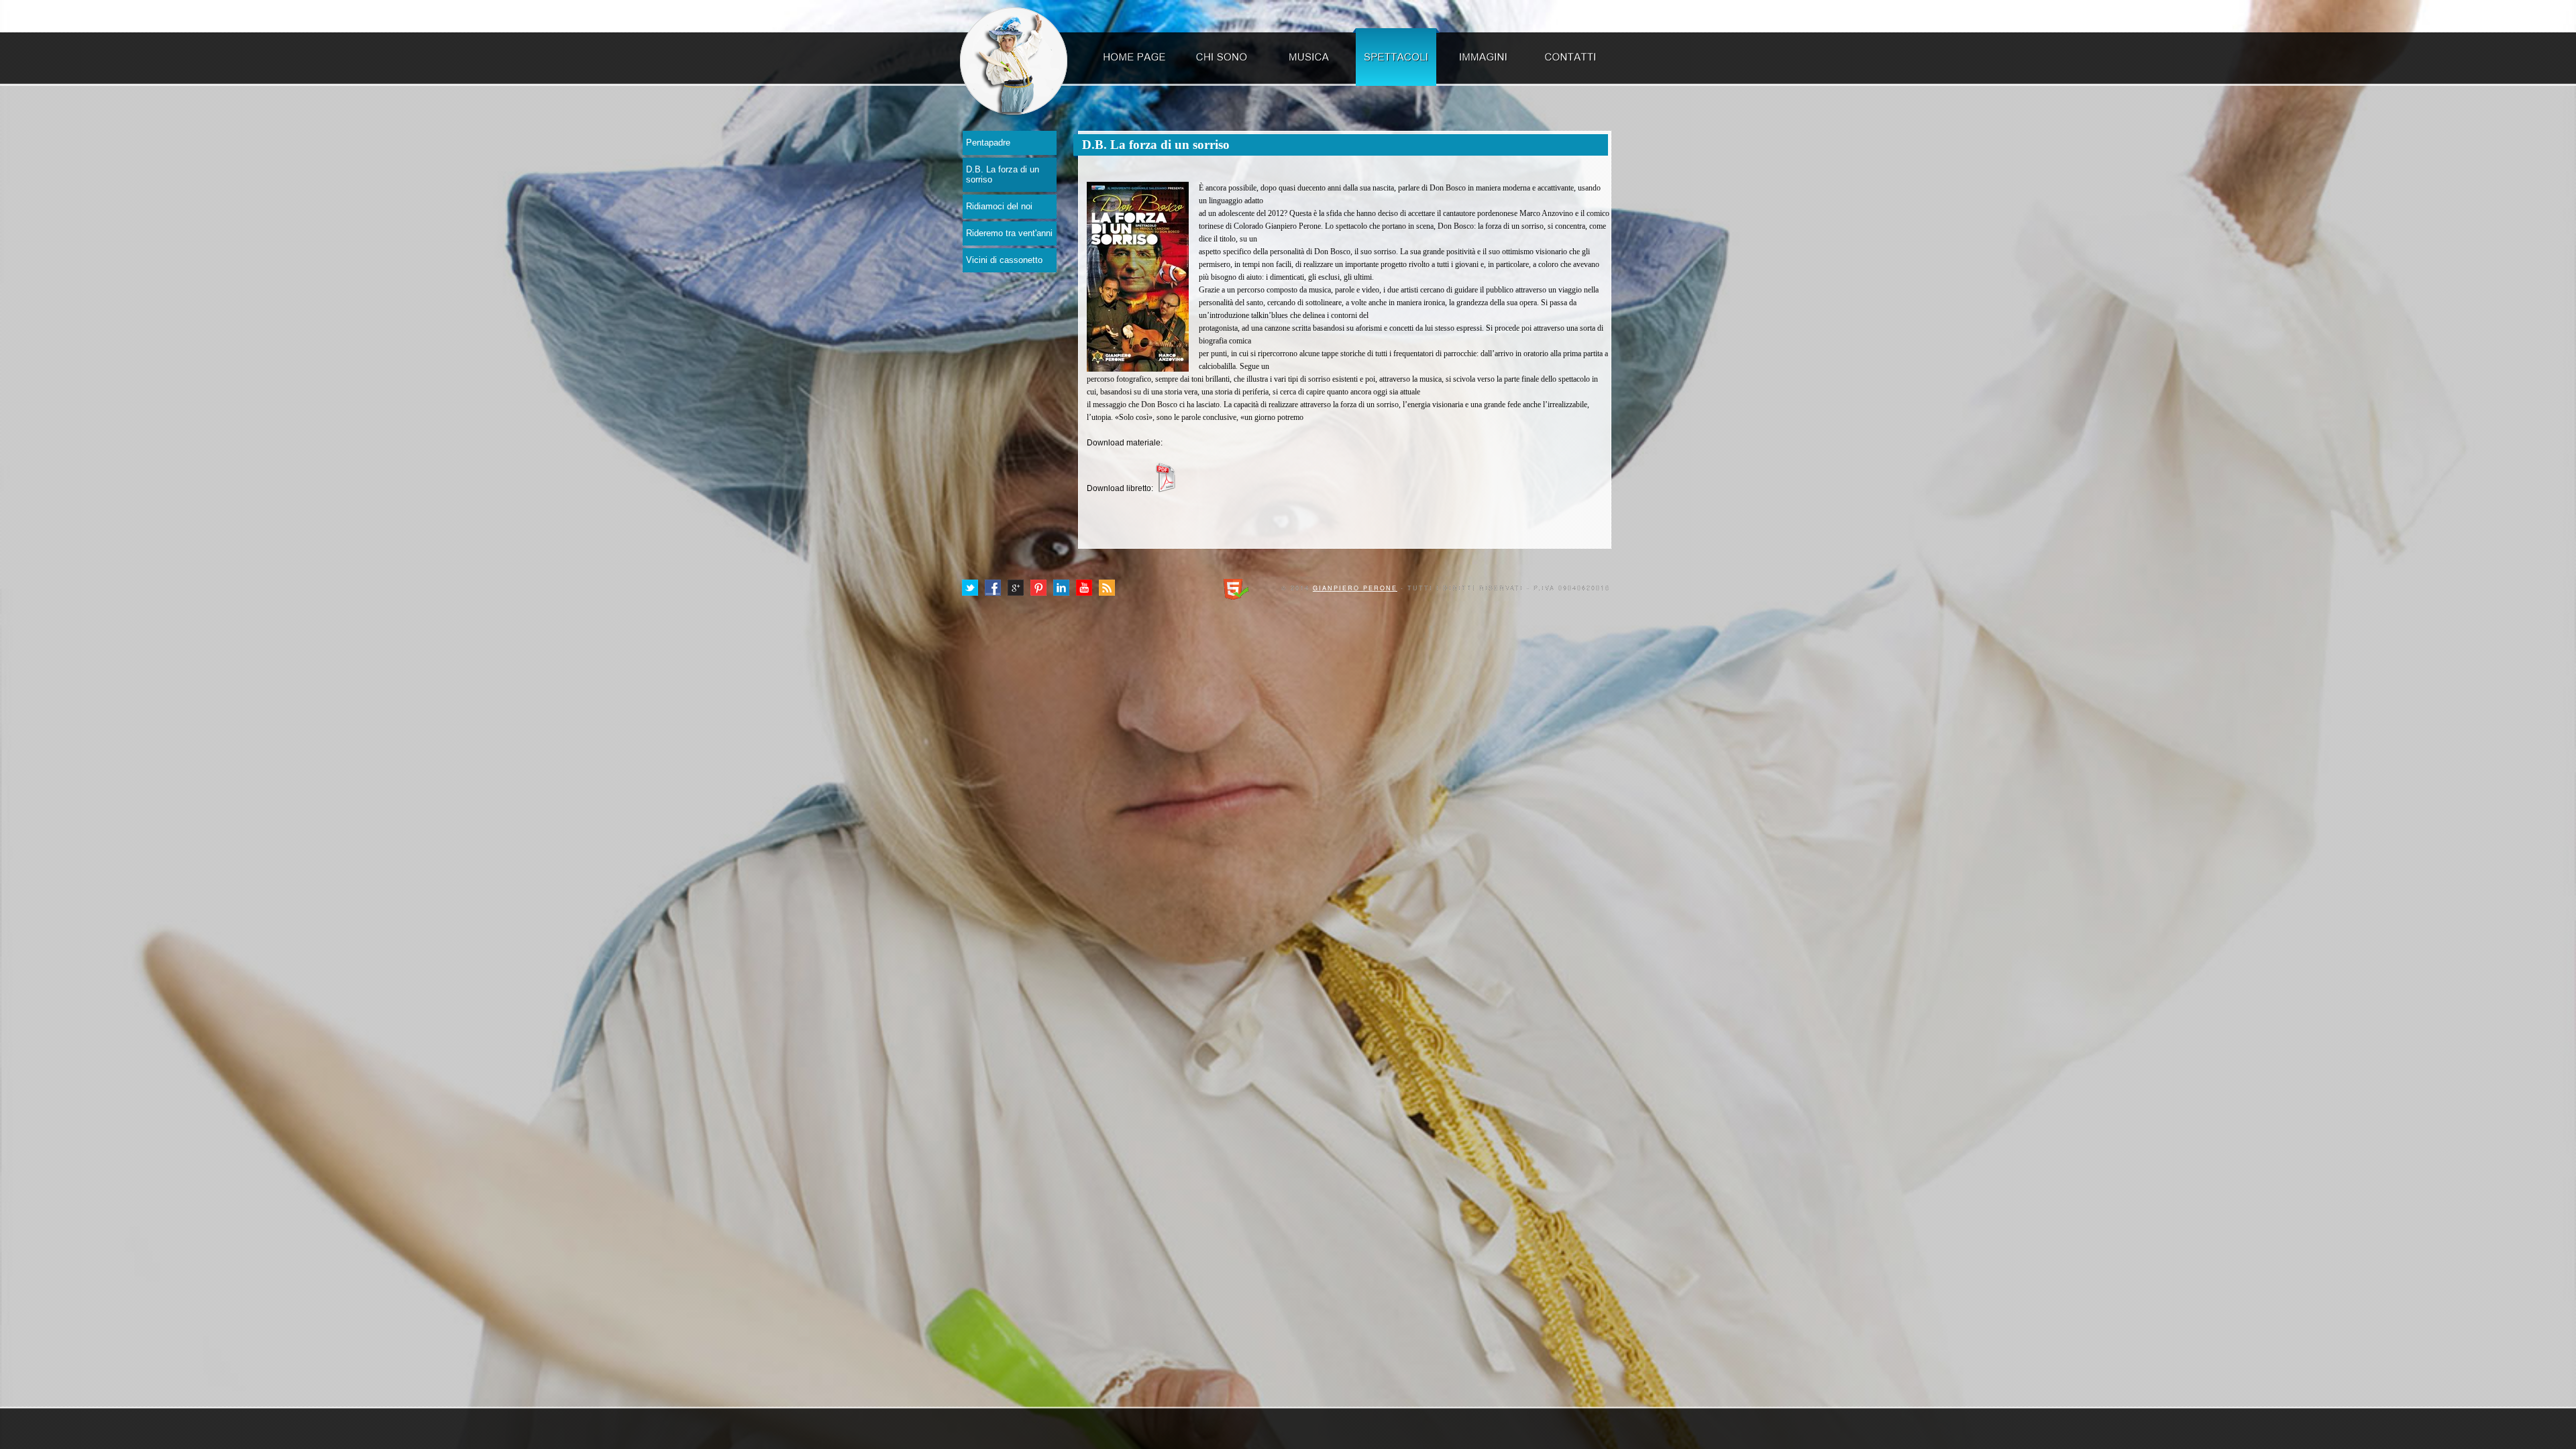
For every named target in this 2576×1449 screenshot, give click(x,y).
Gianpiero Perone (1355, 588)
